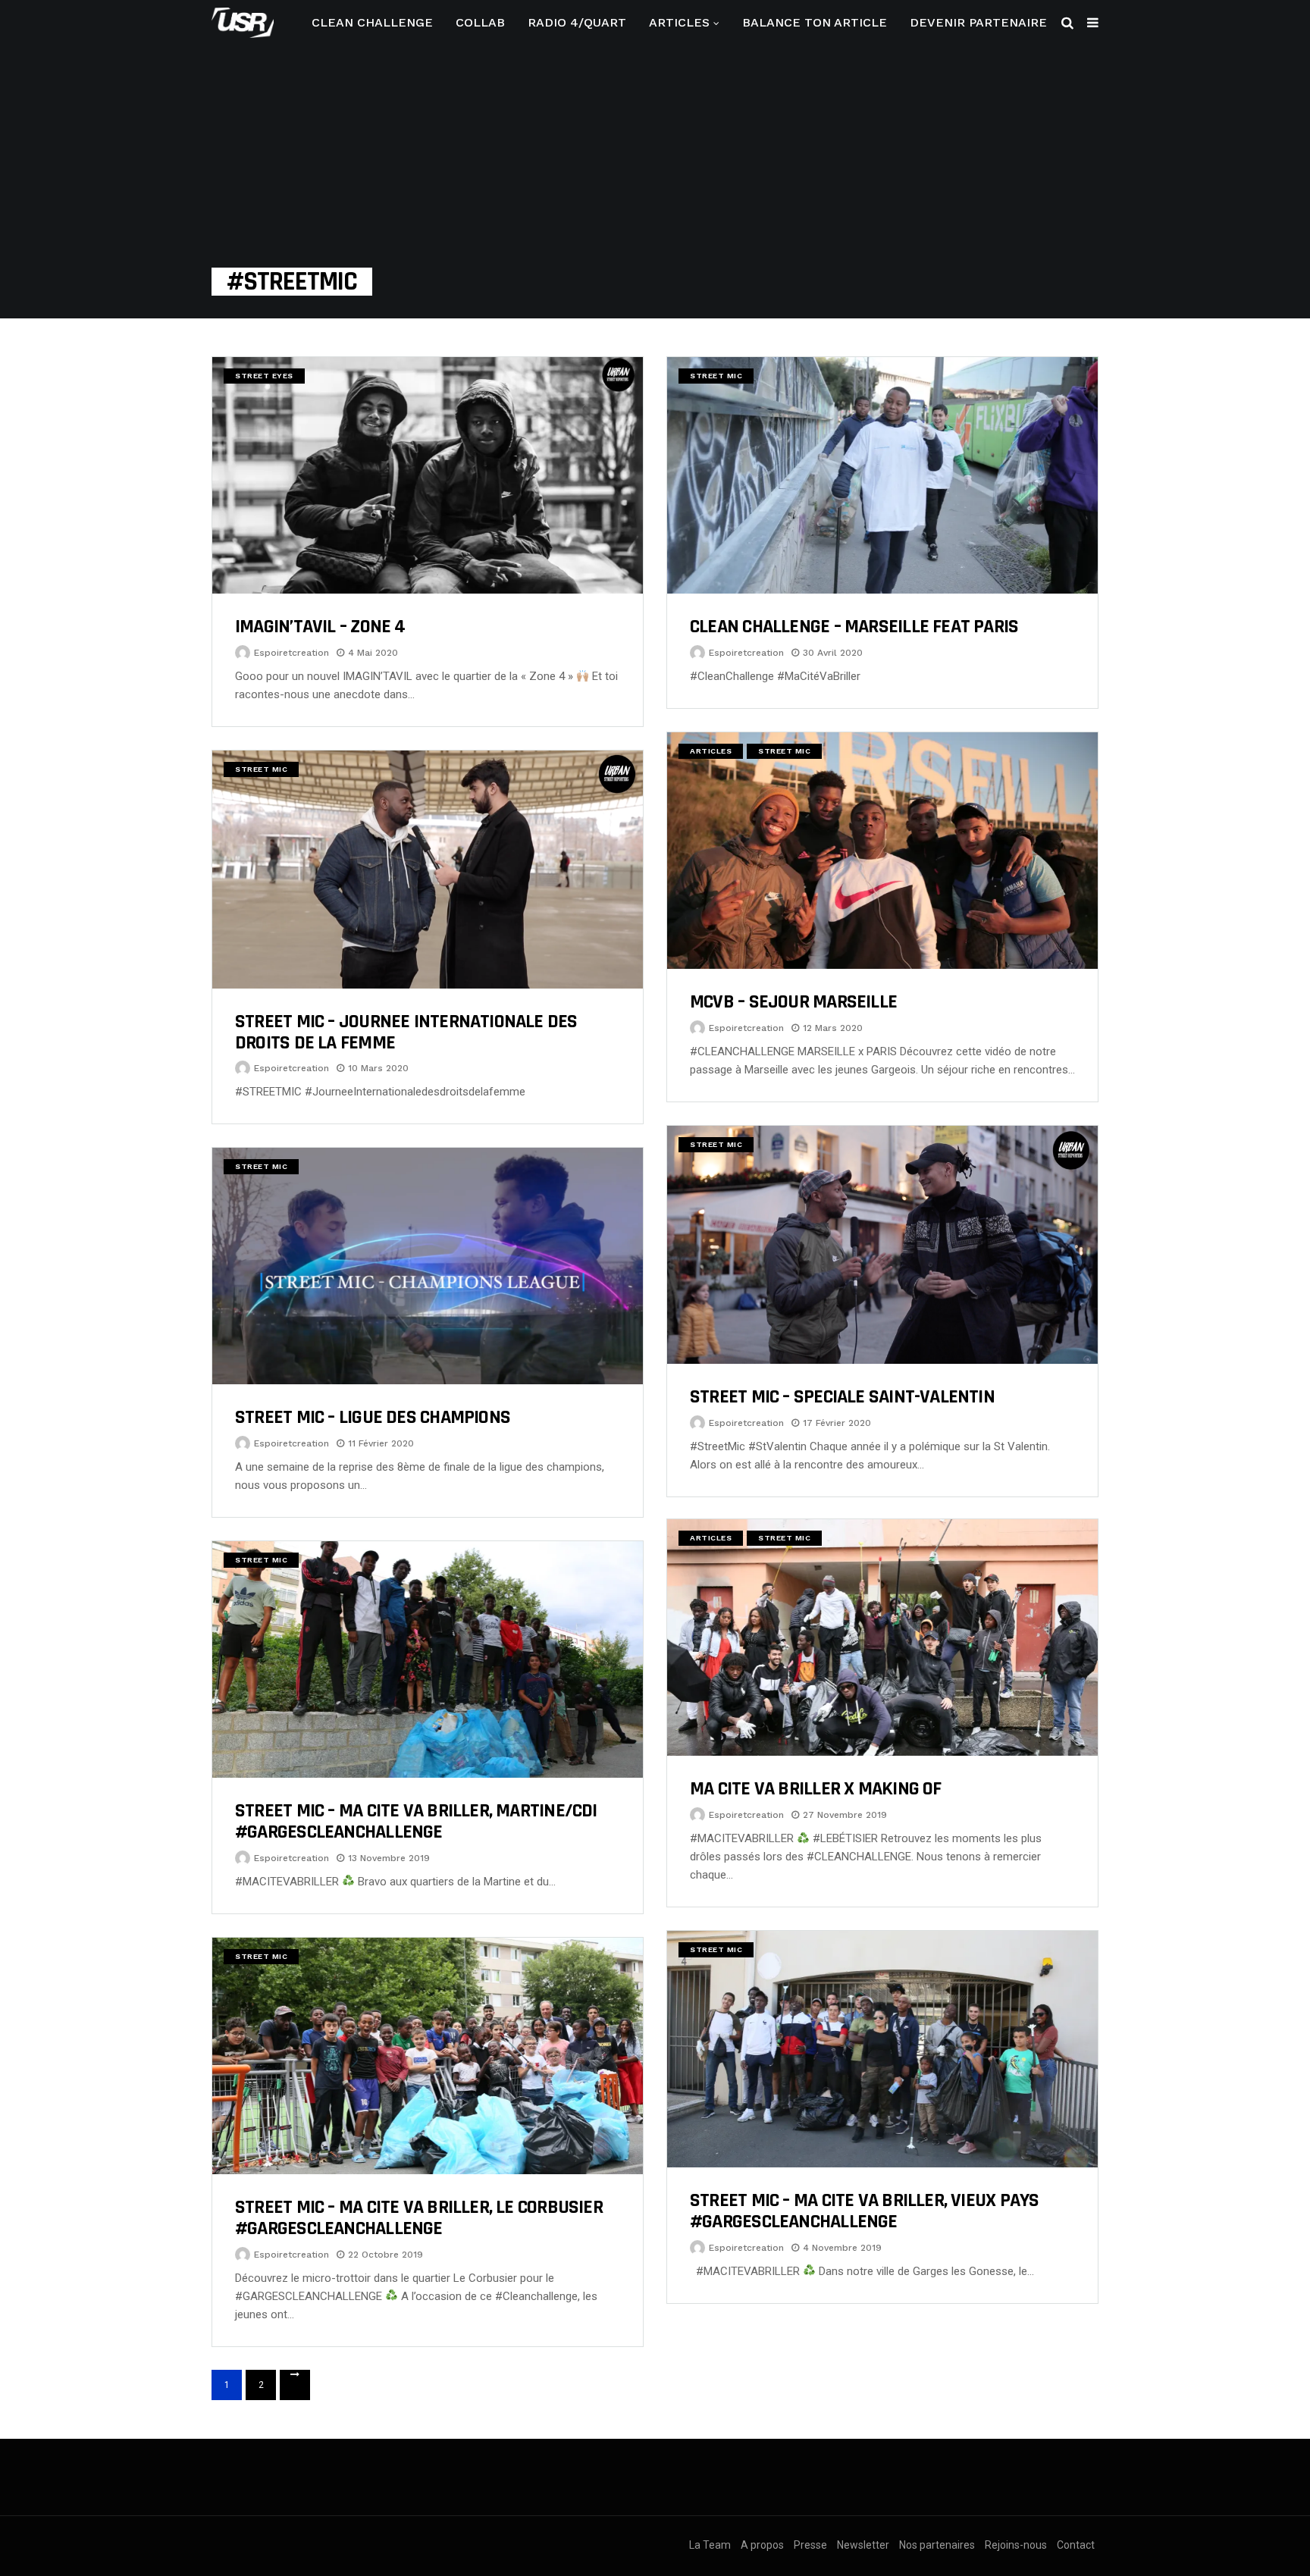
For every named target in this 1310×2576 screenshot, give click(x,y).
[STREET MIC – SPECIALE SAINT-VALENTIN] (882, 1245)
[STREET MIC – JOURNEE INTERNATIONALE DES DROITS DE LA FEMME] (428, 870)
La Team (710, 2545)
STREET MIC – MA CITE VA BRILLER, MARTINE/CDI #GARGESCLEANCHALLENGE (416, 1821)
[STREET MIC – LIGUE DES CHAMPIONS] (428, 1266)
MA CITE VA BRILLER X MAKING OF (816, 1789)
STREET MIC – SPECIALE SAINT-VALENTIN (842, 1397)
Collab (480, 22)
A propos (762, 2545)
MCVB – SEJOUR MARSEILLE (793, 1002)
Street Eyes (264, 376)
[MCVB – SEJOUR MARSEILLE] (882, 851)
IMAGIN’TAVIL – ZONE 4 (320, 627)
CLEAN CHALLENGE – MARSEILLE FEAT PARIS (854, 627)
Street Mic (716, 376)
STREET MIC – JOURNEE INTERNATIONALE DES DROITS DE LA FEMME (406, 1032)
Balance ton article (815, 22)
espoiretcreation (291, 653)
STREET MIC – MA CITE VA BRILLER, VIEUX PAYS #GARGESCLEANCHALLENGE (864, 2211)
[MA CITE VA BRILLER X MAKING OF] (882, 1637)
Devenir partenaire (978, 22)
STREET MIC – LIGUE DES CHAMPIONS (373, 1417)
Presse (810, 2545)
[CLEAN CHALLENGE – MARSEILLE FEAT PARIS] (882, 475)
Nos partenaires (937, 2545)
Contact (1076, 2545)
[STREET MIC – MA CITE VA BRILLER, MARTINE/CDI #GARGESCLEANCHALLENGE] (428, 1659)
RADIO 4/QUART (577, 22)
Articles (679, 22)
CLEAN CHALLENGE (372, 22)
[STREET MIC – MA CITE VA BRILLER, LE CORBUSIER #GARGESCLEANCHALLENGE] (428, 2056)
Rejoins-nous (1016, 2545)
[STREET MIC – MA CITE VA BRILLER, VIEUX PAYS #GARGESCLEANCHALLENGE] (882, 2049)
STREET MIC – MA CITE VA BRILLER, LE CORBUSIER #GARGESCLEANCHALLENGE (419, 2218)
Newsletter (863, 2545)
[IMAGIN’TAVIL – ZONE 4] (428, 475)
